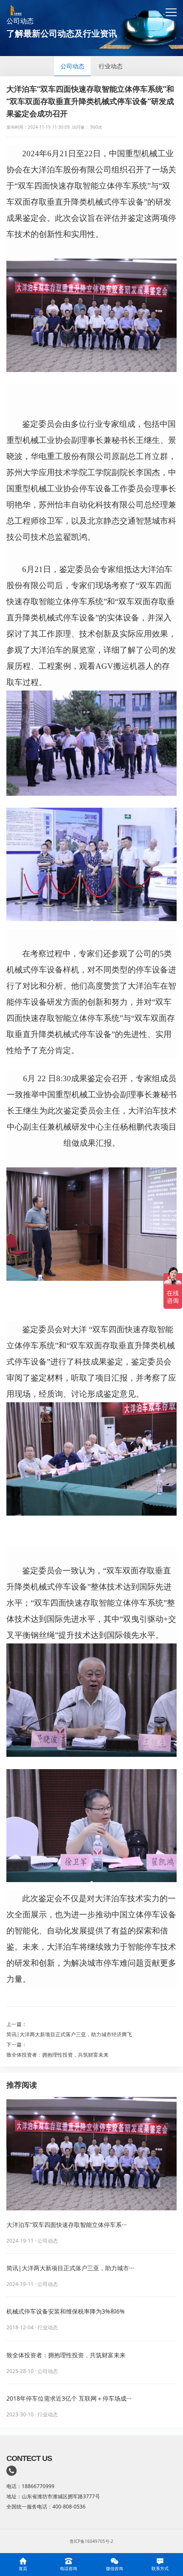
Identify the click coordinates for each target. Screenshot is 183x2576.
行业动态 (111, 66)
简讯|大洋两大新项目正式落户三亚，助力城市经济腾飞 (69, 2034)
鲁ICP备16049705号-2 (91, 2541)
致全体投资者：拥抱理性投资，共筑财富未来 (57, 2055)
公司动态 (72, 66)
